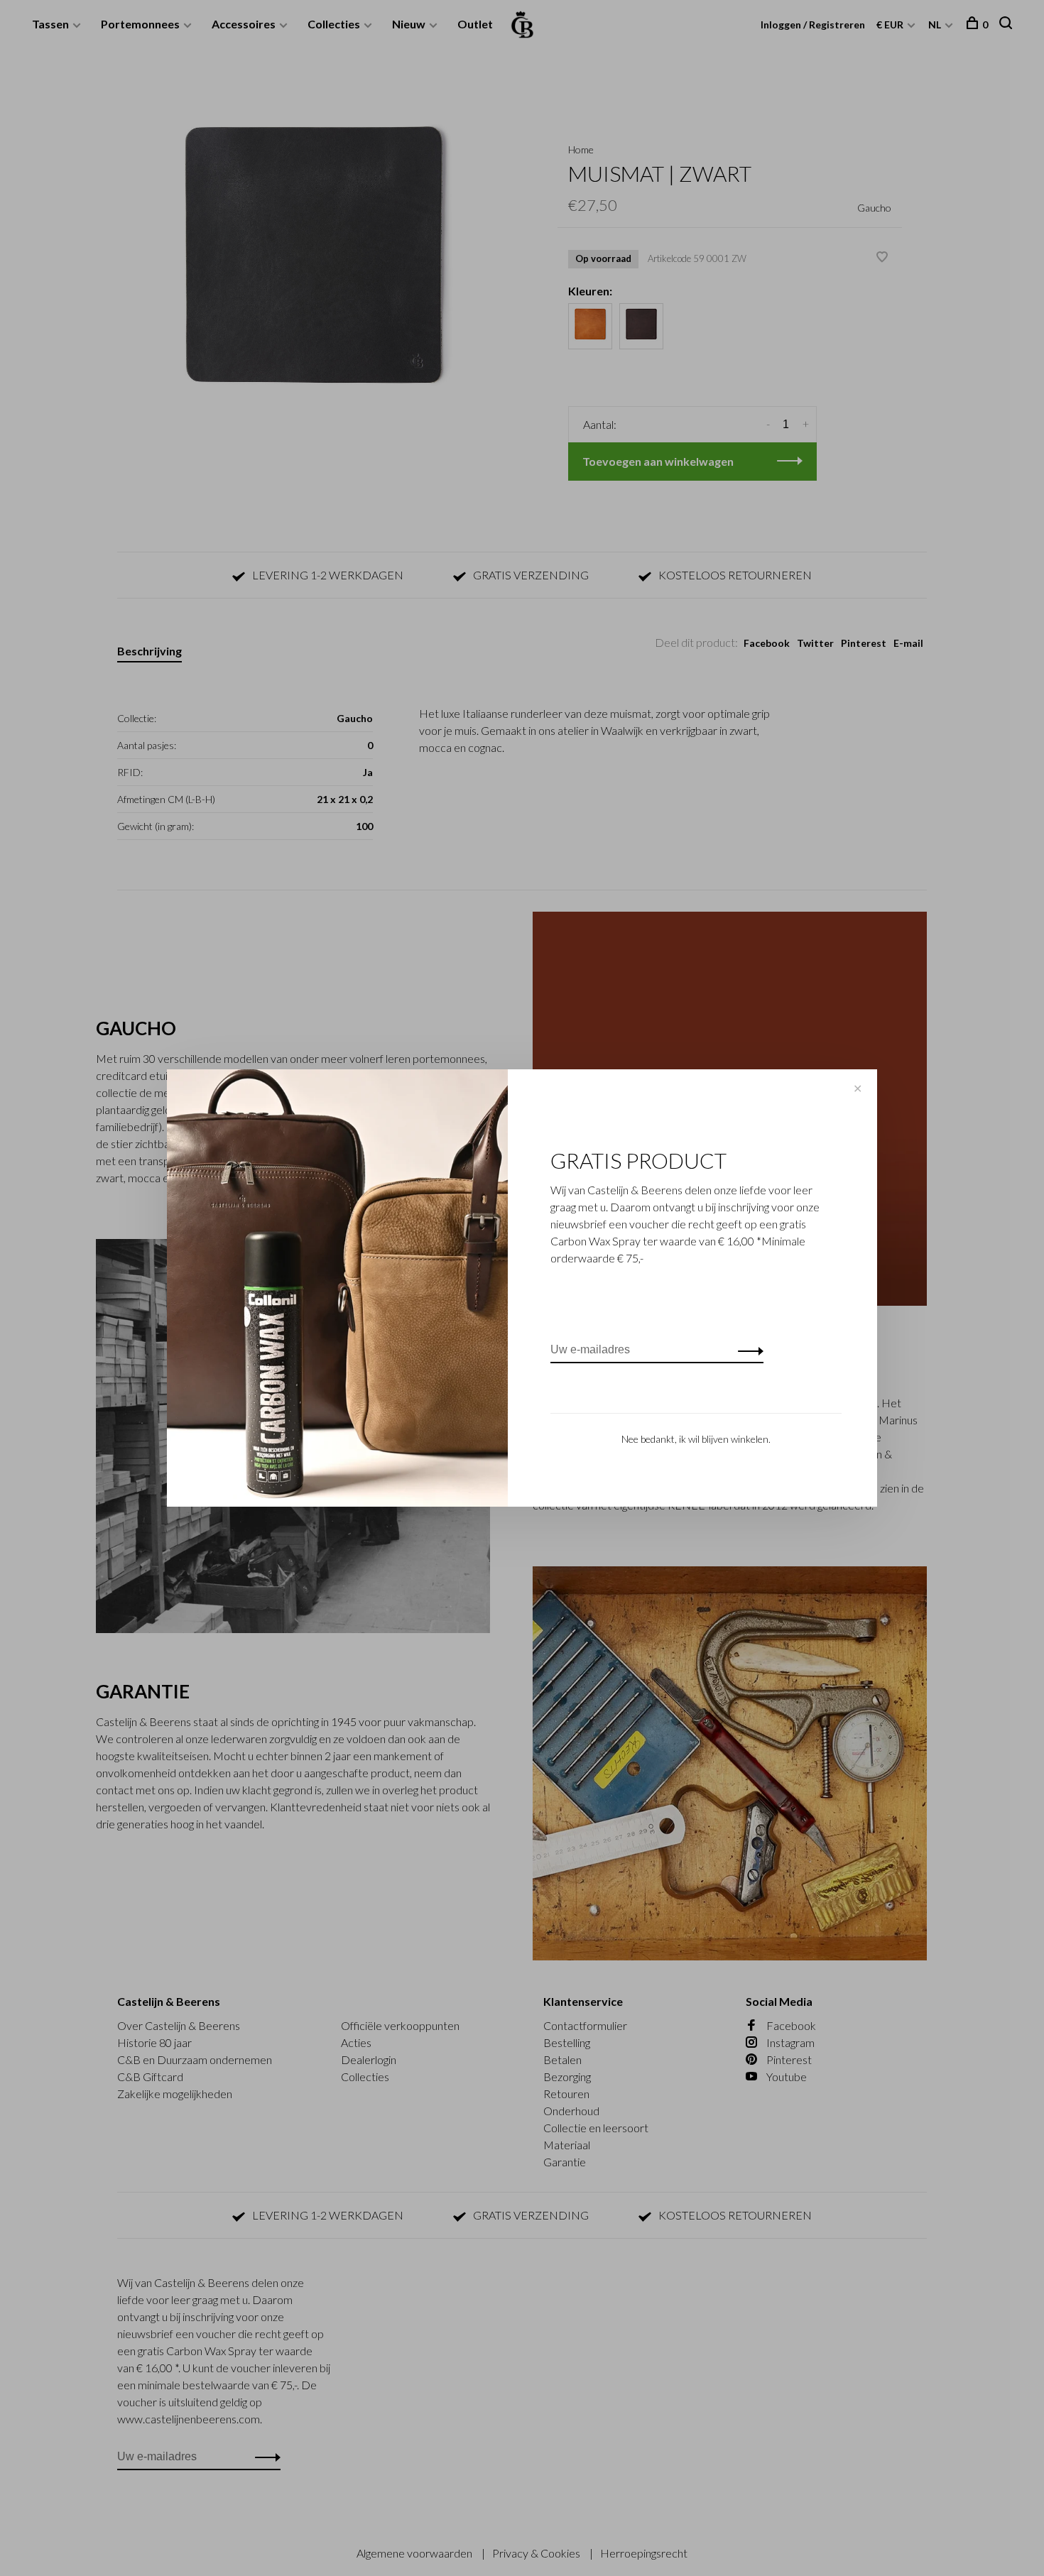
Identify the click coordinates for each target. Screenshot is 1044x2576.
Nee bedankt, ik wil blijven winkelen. (696, 1439)
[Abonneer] (747, 1350)
